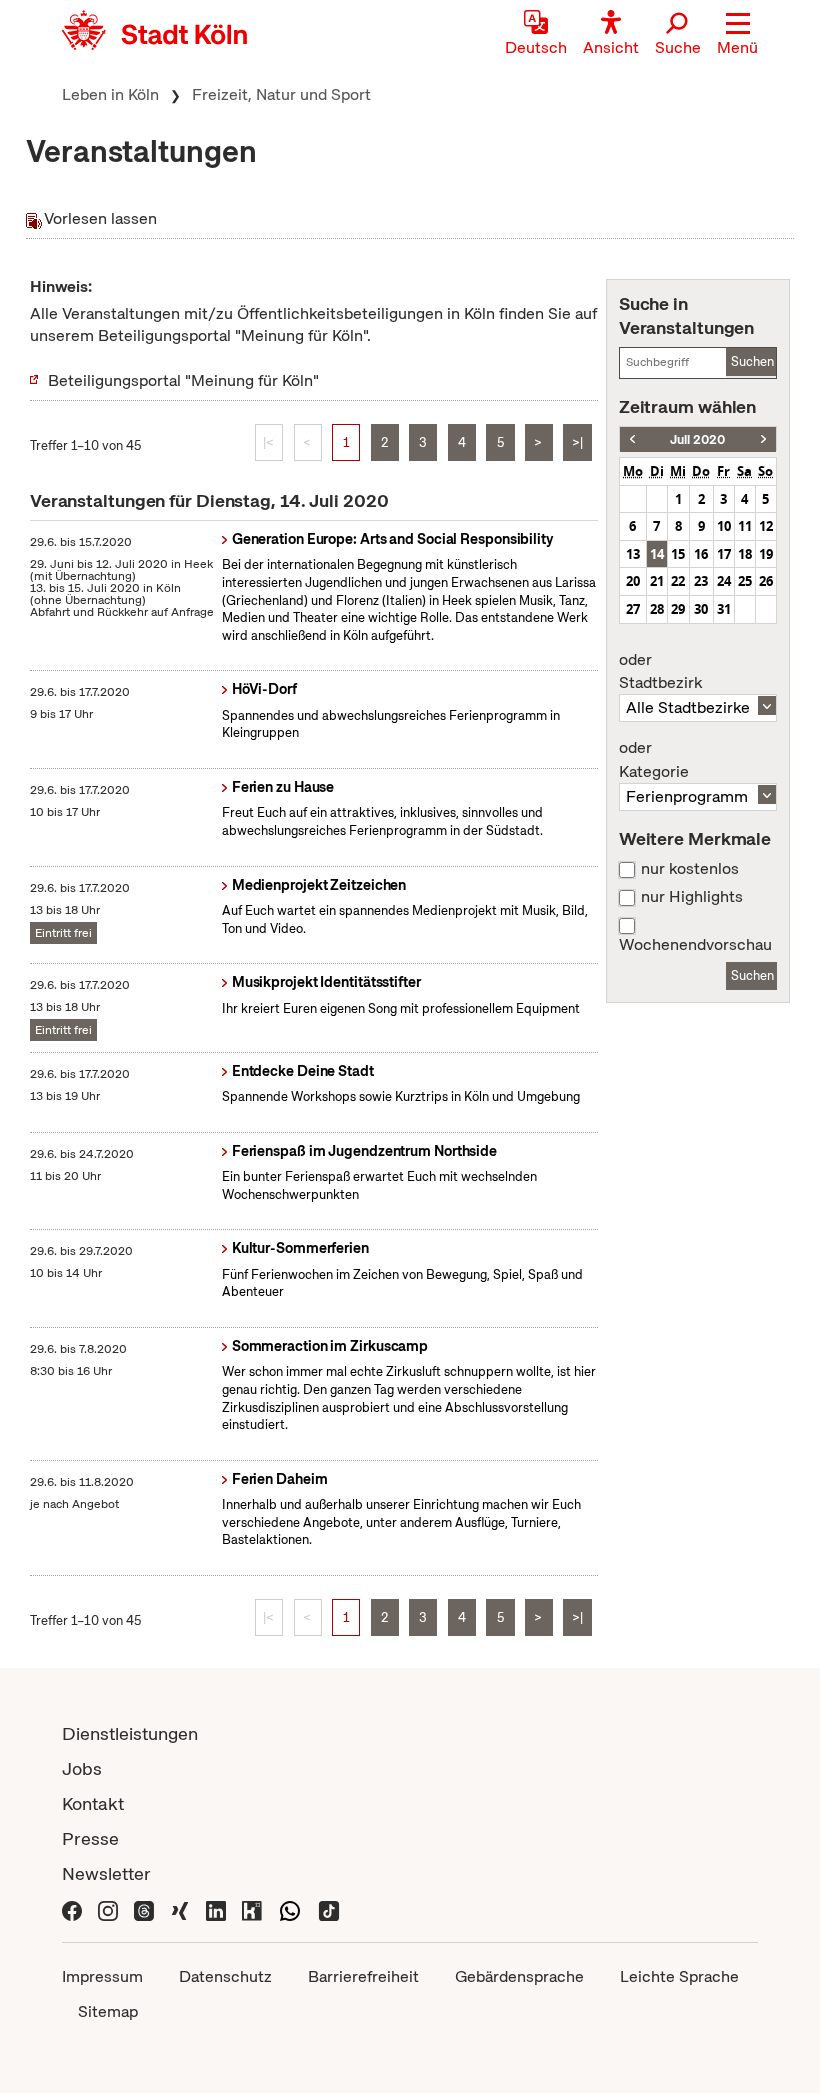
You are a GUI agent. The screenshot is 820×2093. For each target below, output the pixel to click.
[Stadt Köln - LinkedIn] (216, 1908)
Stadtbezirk (660, 672)
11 (745, 526)
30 (701, 609)
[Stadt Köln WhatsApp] (290, 1908)
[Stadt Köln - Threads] (144, 1908)
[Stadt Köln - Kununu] (252, 1908)
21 (657, 581)
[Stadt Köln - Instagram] (108, 1908)
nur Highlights (692, 897)
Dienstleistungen (130, 1733)
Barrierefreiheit (363, 1976)
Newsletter (106, 1873)
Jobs (82, 1768)
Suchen (752, 361)
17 (724, 554)
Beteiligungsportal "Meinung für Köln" (183, 380)
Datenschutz (225, 1976)
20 (633, 581)
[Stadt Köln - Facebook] (72, 1908)
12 (766, 526)
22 (678, 581)
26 (766, 581)
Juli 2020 (697, 439)
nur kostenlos (690, 869)
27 (633, 609)
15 (678, 554)
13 (633, 554)
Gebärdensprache (519, 1976)
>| (577, 442)
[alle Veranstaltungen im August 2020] (763, 439)
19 (766, 554)
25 (745, 581)
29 (678, 609)
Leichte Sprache (679, 1976)
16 (701, 554)
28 (657, 609)
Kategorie (654, 760)
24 (724, 581)
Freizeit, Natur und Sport (281, 94)
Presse (90, 1838)
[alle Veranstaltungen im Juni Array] (632, 439)
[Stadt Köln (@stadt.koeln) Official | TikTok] (329, 1908)
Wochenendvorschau (695, 945)
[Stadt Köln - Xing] (180, 1908)
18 (745, 554)
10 (724, 526)
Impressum (102, 1976)
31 (724, 609)
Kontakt (93, 1803)
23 (701, 581)
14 (657, 554)
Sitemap (108, 2011)
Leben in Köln (110, 94)
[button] (737, 35)
